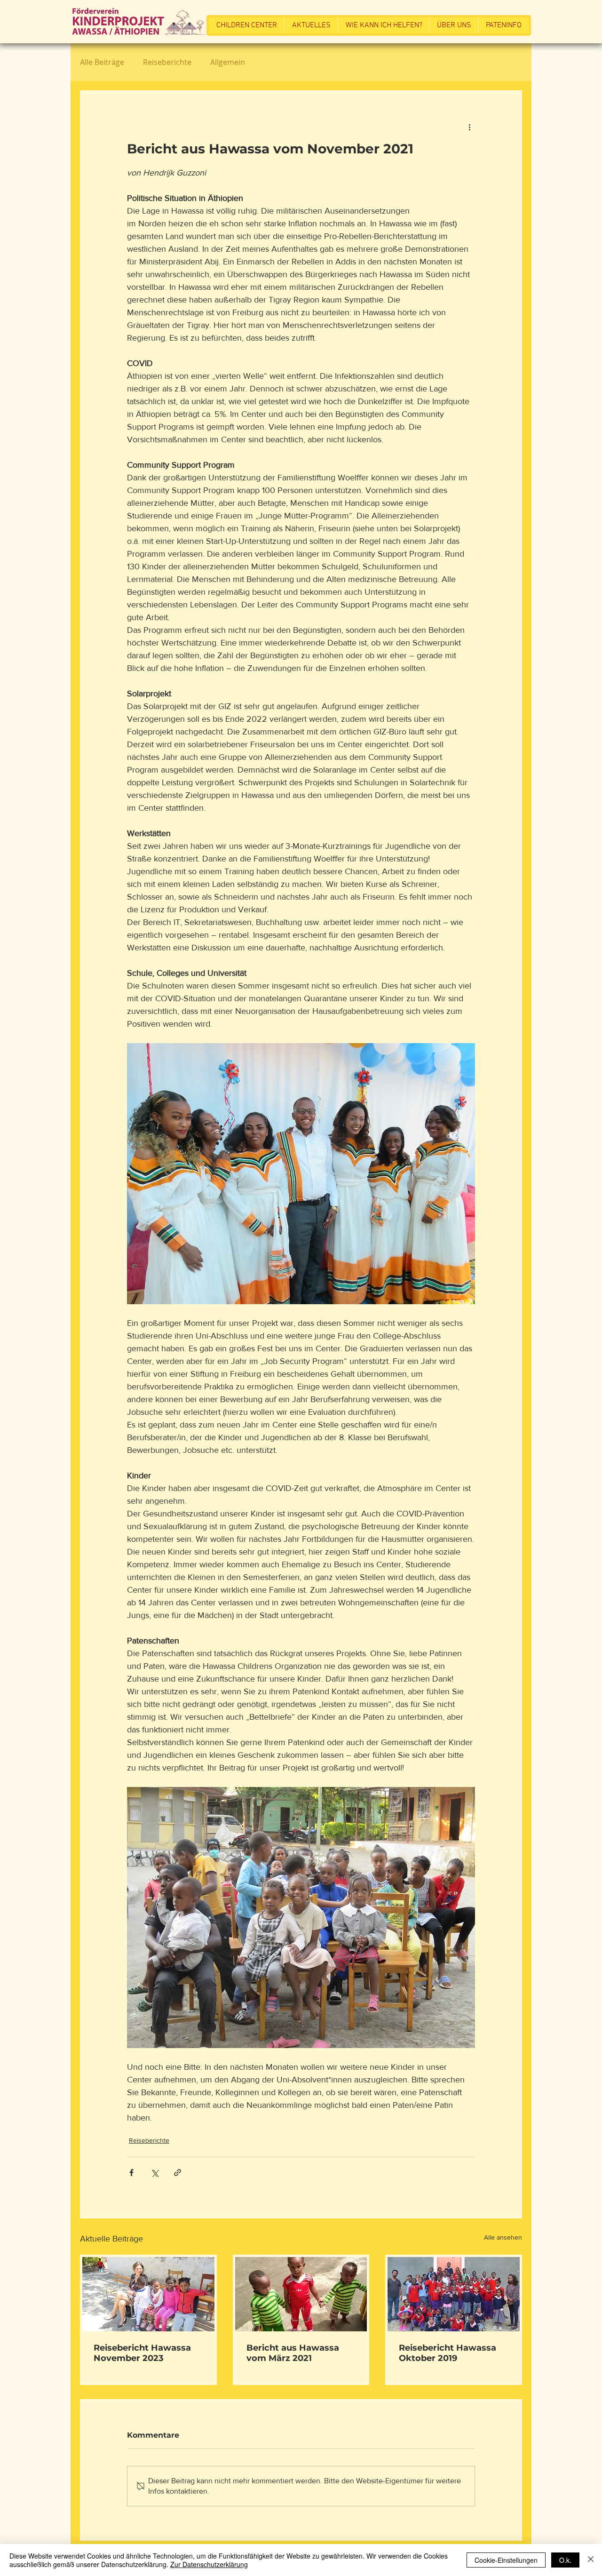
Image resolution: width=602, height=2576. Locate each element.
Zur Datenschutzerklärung (209, 2564)
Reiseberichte (167, 62)
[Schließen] (591, 2560)
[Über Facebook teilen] (131, 2173)
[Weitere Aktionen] (469, 127)
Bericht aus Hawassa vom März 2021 (293, 2353)
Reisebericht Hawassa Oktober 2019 (448, 2353)
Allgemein (228, 62)
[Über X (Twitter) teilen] (154, 2173)
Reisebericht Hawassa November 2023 (142, 2353)
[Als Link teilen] (178, 2173)
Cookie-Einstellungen (506, 2560)
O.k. (565, 2560)
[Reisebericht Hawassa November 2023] (148, 2294)
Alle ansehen (503, 2237)
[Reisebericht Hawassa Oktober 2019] (454, 2294)
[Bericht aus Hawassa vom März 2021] (301, 2294)
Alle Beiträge (102, 62)
